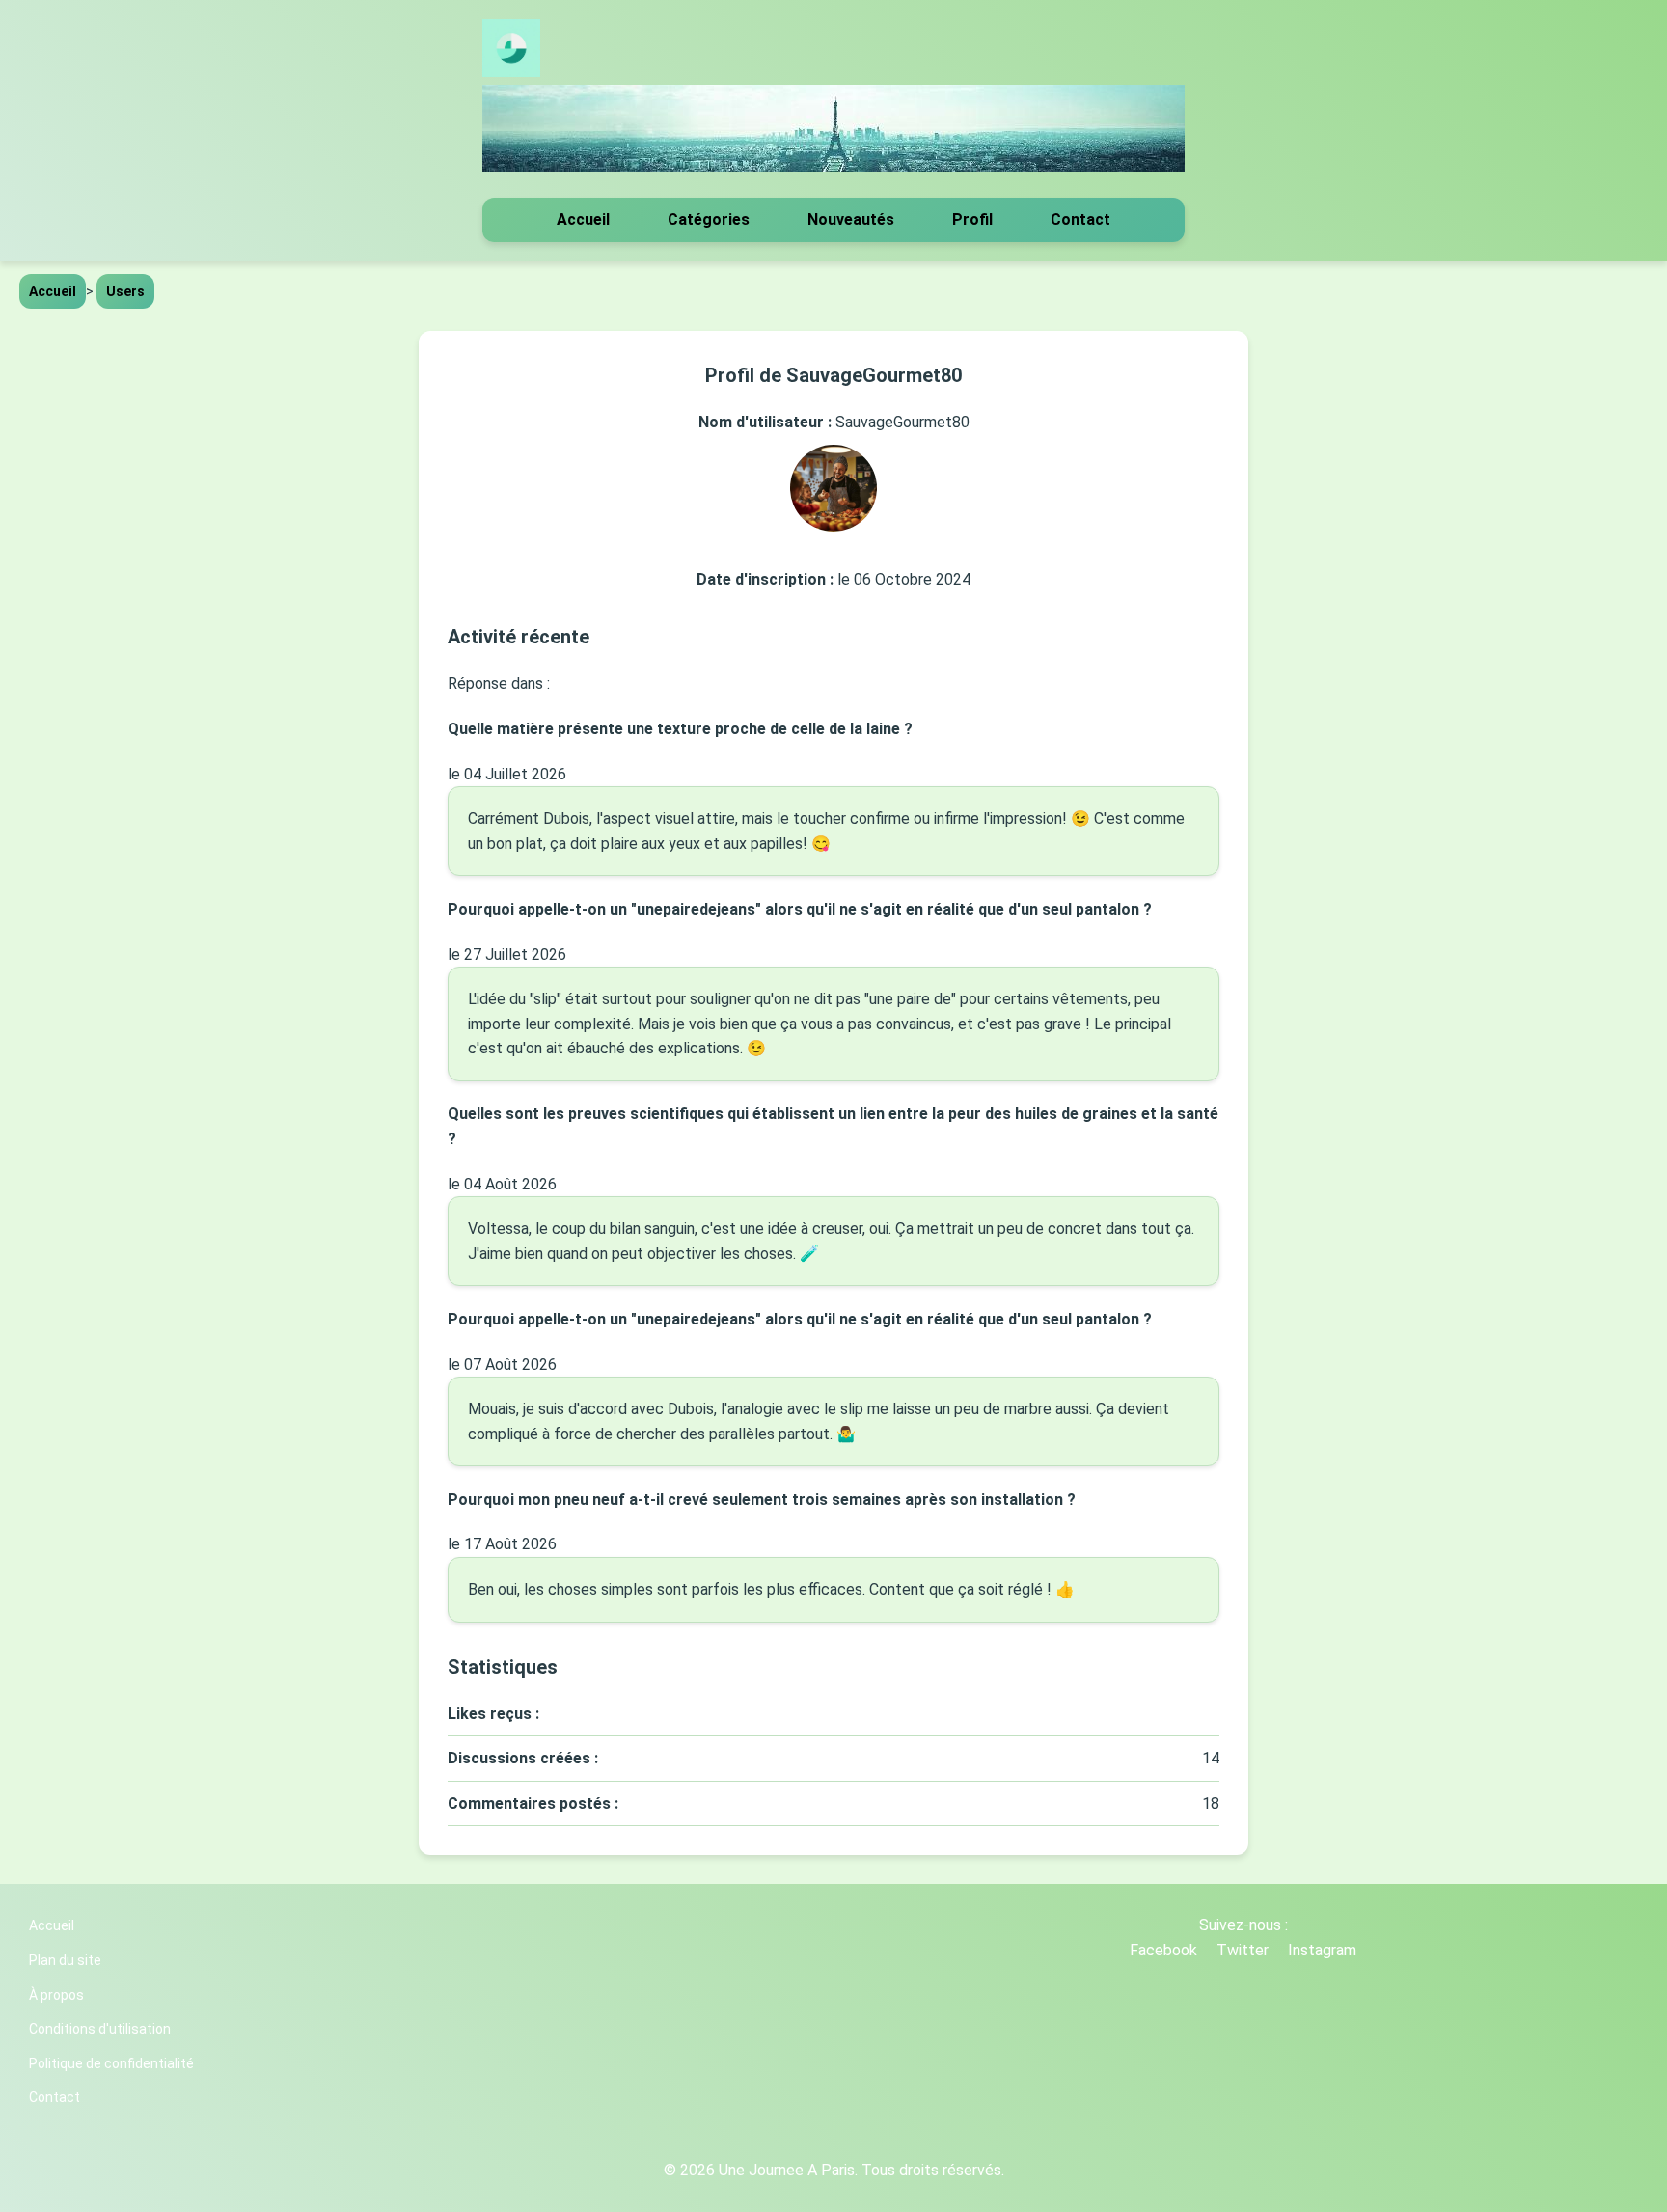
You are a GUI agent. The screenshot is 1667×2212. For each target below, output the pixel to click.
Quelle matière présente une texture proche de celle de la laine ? (680, 729)
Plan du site (65, 1960)
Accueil (583, 219)
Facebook (1163, 1950)
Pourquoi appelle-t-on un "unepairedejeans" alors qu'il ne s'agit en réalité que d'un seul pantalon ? (800, 909)
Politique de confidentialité (111, 2063)
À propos (56, 1995)
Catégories (709, 219)
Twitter (1243, 1950)
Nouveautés (851, 219)
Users (125, 291)
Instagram (1322, 1950)
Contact (1080, 219)
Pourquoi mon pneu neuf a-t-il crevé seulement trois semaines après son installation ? (762, 1500)
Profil (972, 219)
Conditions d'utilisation (100, 2029)
